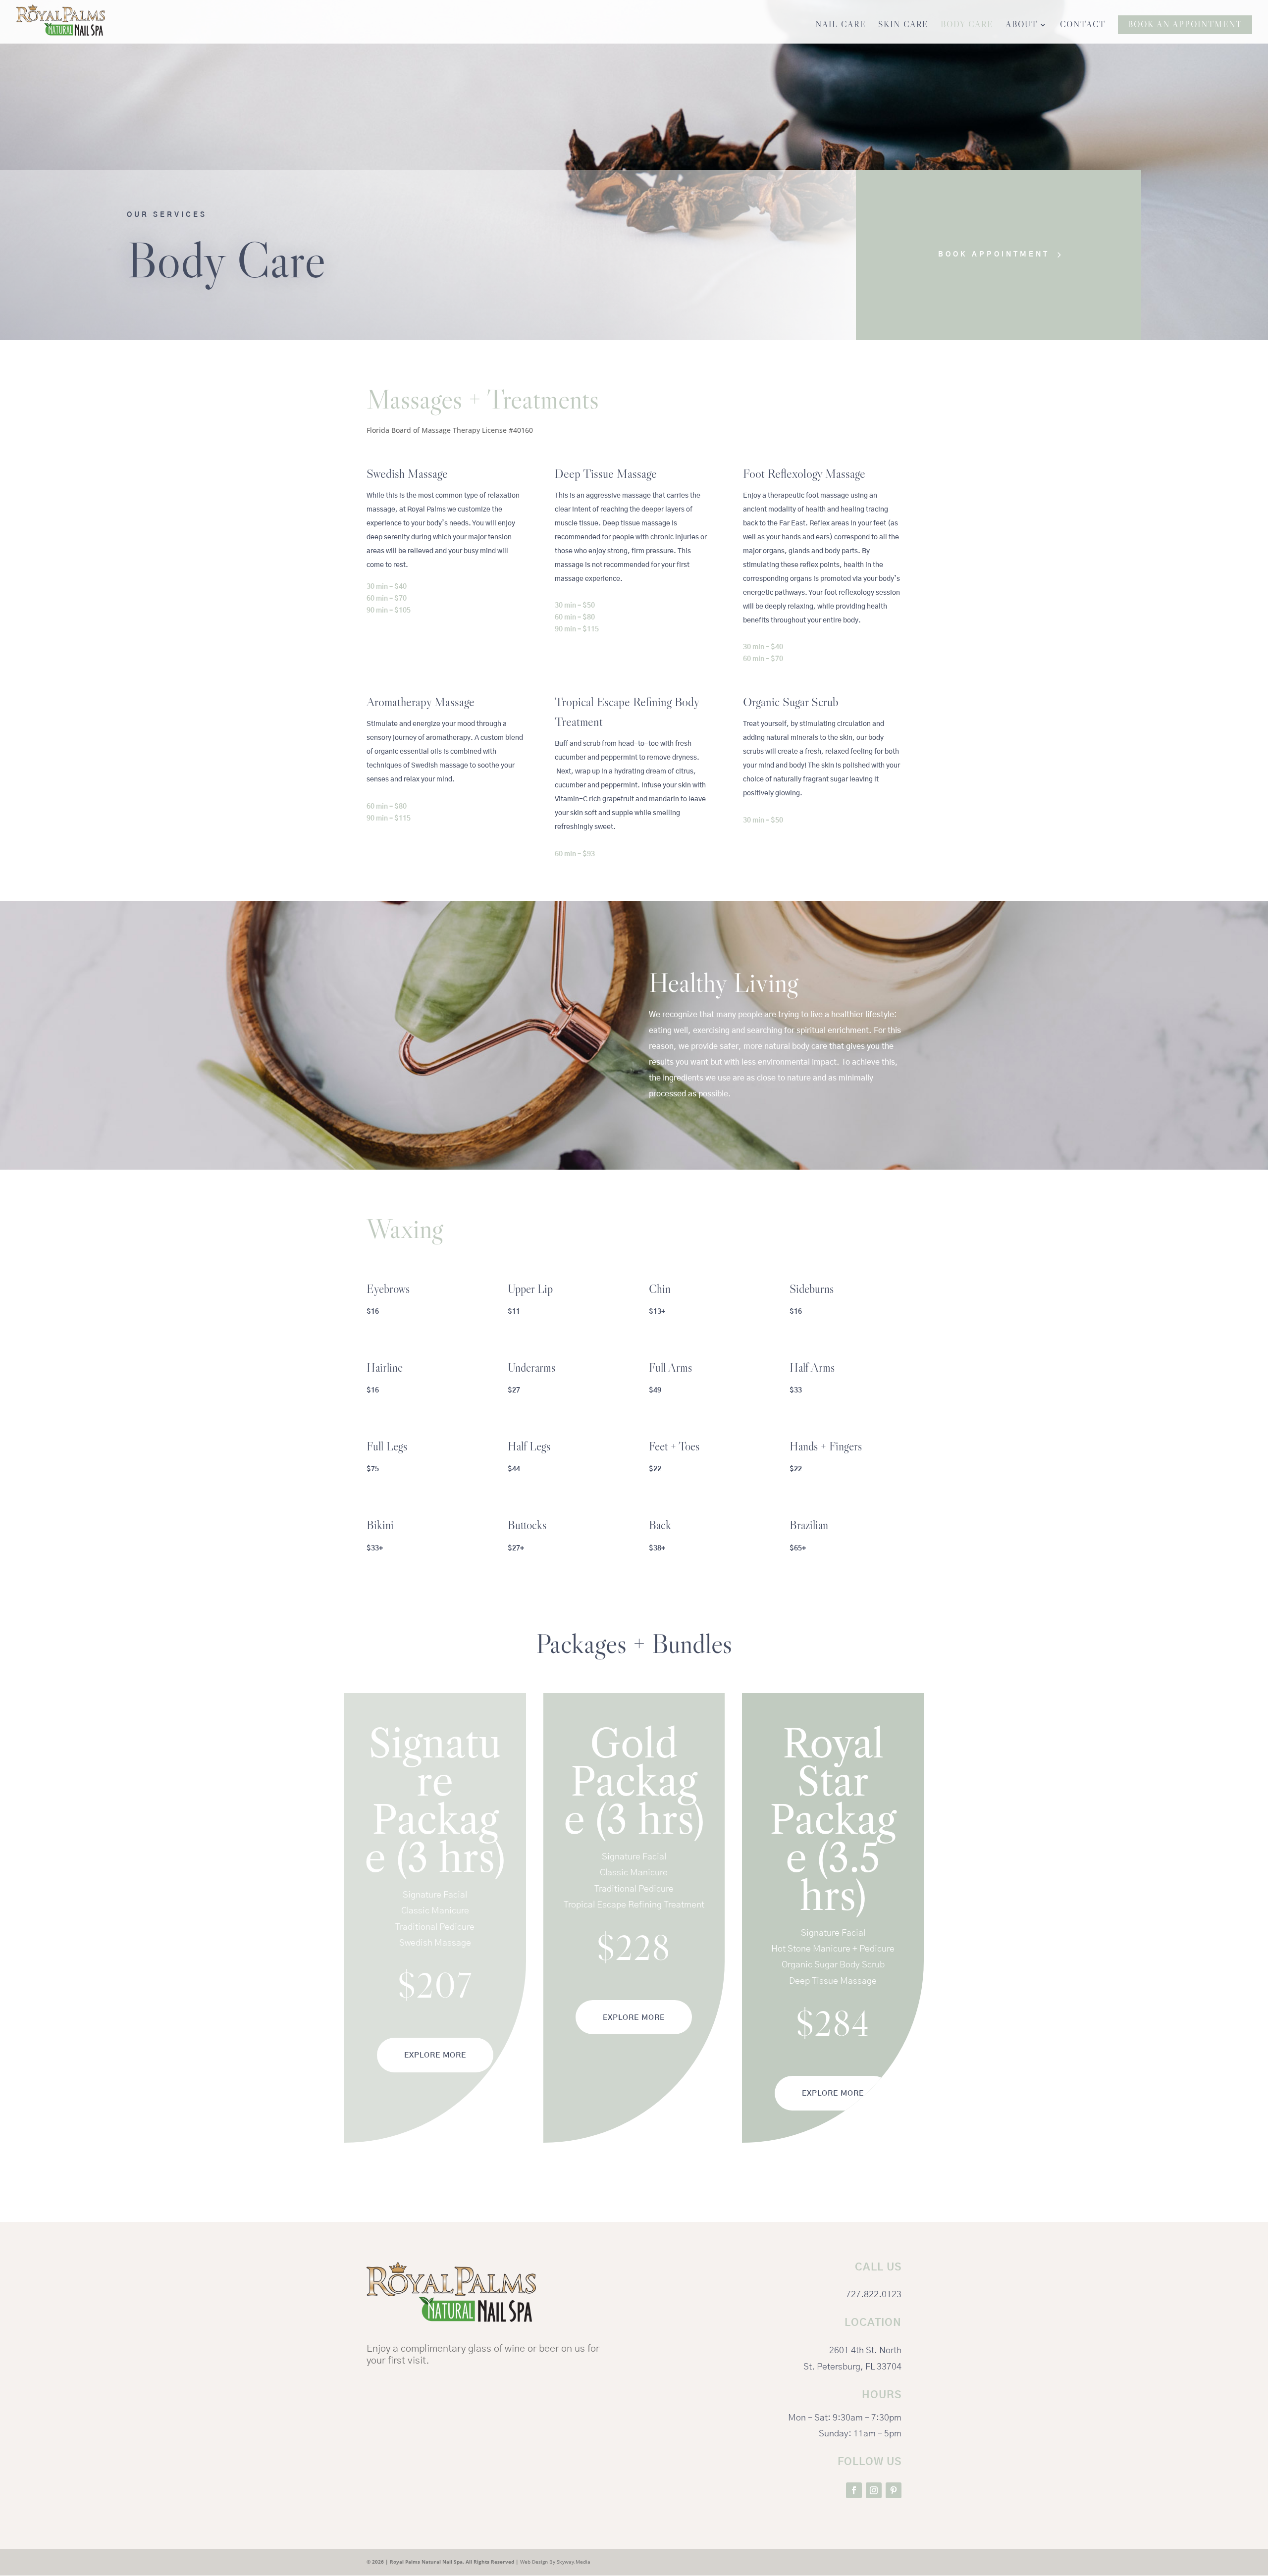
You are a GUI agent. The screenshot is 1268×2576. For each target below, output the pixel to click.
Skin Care (903, 26)
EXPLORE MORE (435, 2055)
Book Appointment (994, 255)
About (1022, 26)
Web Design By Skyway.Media (555, 2562)
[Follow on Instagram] (874, 2490)
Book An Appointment (1185, 25)
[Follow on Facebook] (854, 2490)
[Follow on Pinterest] (894, 2490)
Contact (1083, 26)
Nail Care (841, 26)
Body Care (967, 26)
